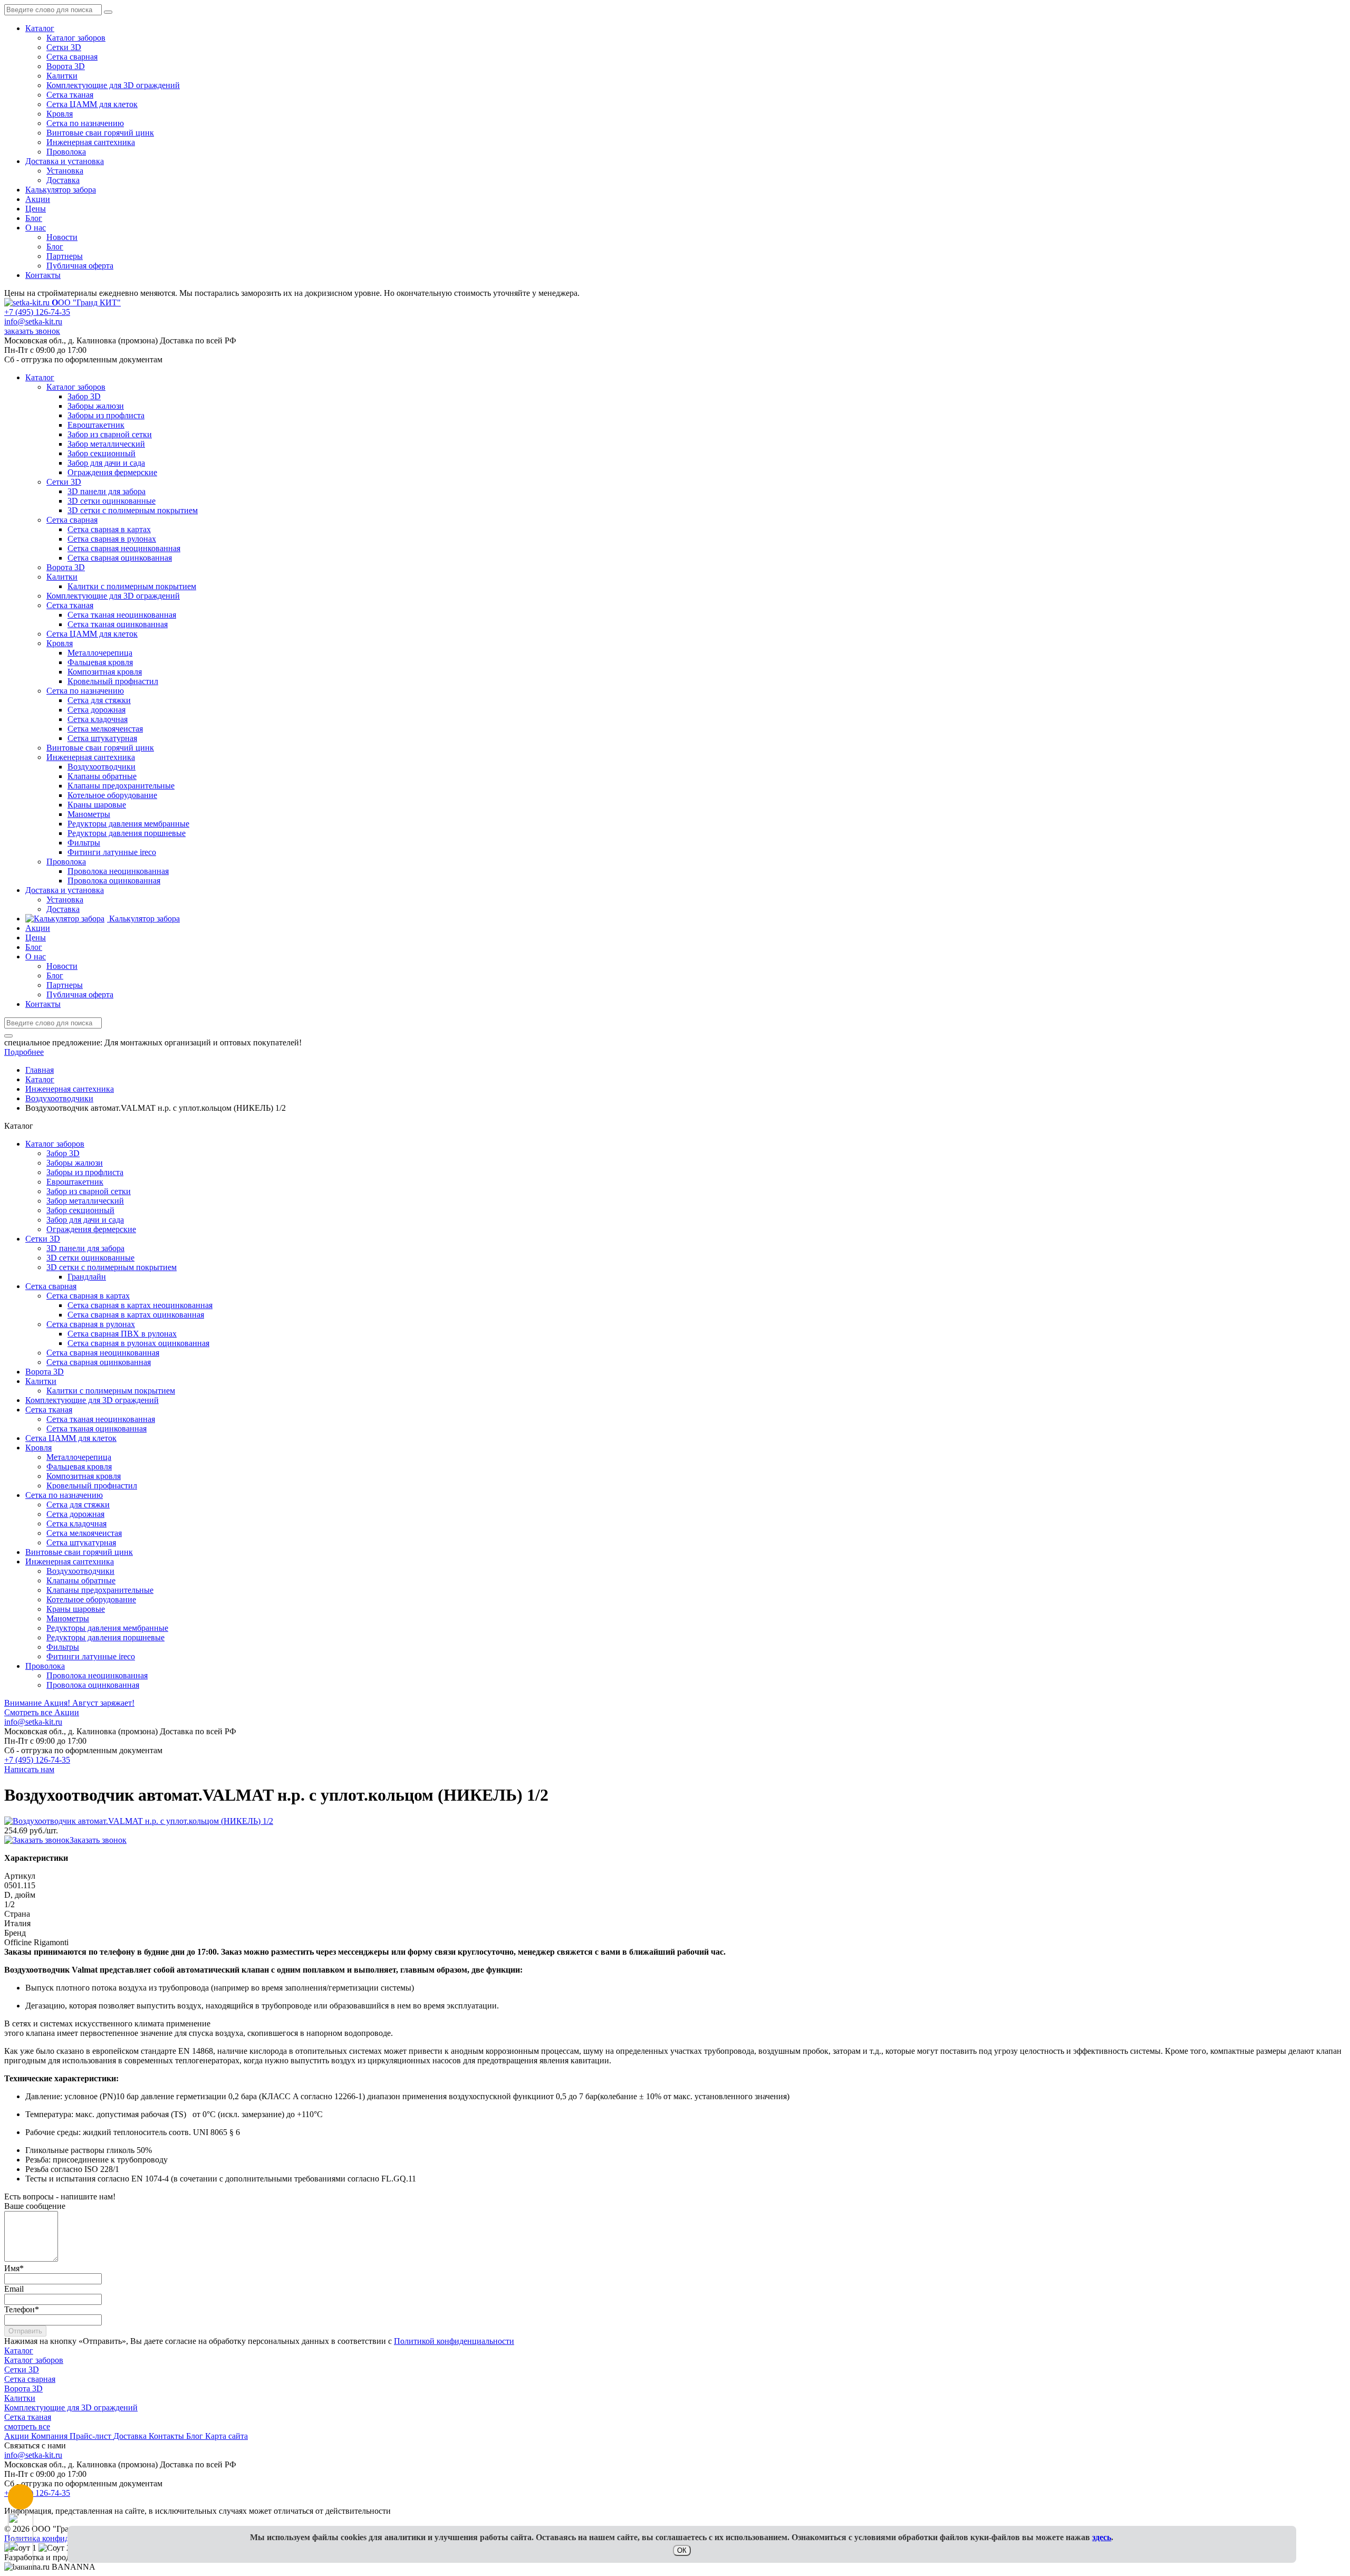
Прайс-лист (91, 2436)
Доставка (63, 180)
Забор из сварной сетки (89, 1191)
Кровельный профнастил (92, 1486)
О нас (36, 228)
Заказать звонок (98, 1840)
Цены (36, 209)
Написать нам (29, 1769)
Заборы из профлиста (85, 1172)
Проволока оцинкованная (93, 1685)
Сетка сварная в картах (88, 1296)
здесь (1102, 2537)
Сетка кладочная (76, 1524)
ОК (682, 2550)
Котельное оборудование (91, 1599)
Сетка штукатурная (81, 1542)
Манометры (68, 1618)
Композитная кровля (84, 1476)
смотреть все (27, 2426)
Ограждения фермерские (91, 1229)
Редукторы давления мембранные (107, 1628)
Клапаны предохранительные (100, 1590)
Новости (62, 237)
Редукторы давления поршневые (105, 1637)
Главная (40, 1070)
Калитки (62, 76)
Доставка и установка (65, 161)
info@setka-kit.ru (33, 321)
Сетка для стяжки (78, 1505)
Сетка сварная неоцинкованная (103, 1353)
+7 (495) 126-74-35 (37, 312)
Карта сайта (226, 2436)
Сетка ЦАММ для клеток (92, 104)
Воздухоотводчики (80, 1571)
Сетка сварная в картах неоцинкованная (140, 1305)
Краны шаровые (76, 1609)
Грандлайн (87, 1277)
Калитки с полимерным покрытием (111, 1391)
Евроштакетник (75, 1182)
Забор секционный (80, 1210)
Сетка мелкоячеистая (84, 1533)
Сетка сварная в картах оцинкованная (136, 1315)
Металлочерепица (79, 1457)
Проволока (66, 152)
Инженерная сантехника (91, 142)
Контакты (43, 275)
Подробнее (24, 1052)
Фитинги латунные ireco (91, 1656)
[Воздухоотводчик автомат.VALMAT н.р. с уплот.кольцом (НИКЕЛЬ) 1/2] (139, 1821)
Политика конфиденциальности (62, 2538)
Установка (65, 171)
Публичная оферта (80, 266)
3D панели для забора (85, 1248)
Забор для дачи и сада (85, 1220)
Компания (50, 2436)
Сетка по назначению (85, 123)
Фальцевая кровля (79, 1467)
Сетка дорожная (75, 1514)
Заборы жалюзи (75, 1163)
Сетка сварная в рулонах (91, 1324)
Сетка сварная (72, 57)
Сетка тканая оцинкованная (97, 1429)
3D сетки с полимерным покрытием (112, 1267)
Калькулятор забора (61, 190)
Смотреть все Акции (42, 1712)
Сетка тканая (70, 95)
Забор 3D (63, 1153)
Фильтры (63, 1647)
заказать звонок (32, 331)
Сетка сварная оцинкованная (99, 1362)
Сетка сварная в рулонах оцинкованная (138, 1343)
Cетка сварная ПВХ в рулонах (122, 1334)
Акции (38, 199)
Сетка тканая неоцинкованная (101, 1419)
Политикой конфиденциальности (454, 2341)
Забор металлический (85, 1201)
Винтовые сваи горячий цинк (100, 133)
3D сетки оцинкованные (90, 1258)
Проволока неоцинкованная (97, 1675)
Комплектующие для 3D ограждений (113, 85)
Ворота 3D (66, 66)
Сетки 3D (64, 47)
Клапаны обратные (81, 1580)
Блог (34, 218)
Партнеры (65, 256)
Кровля (60, 114)
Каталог (40, 28)
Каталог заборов (76, 38)
